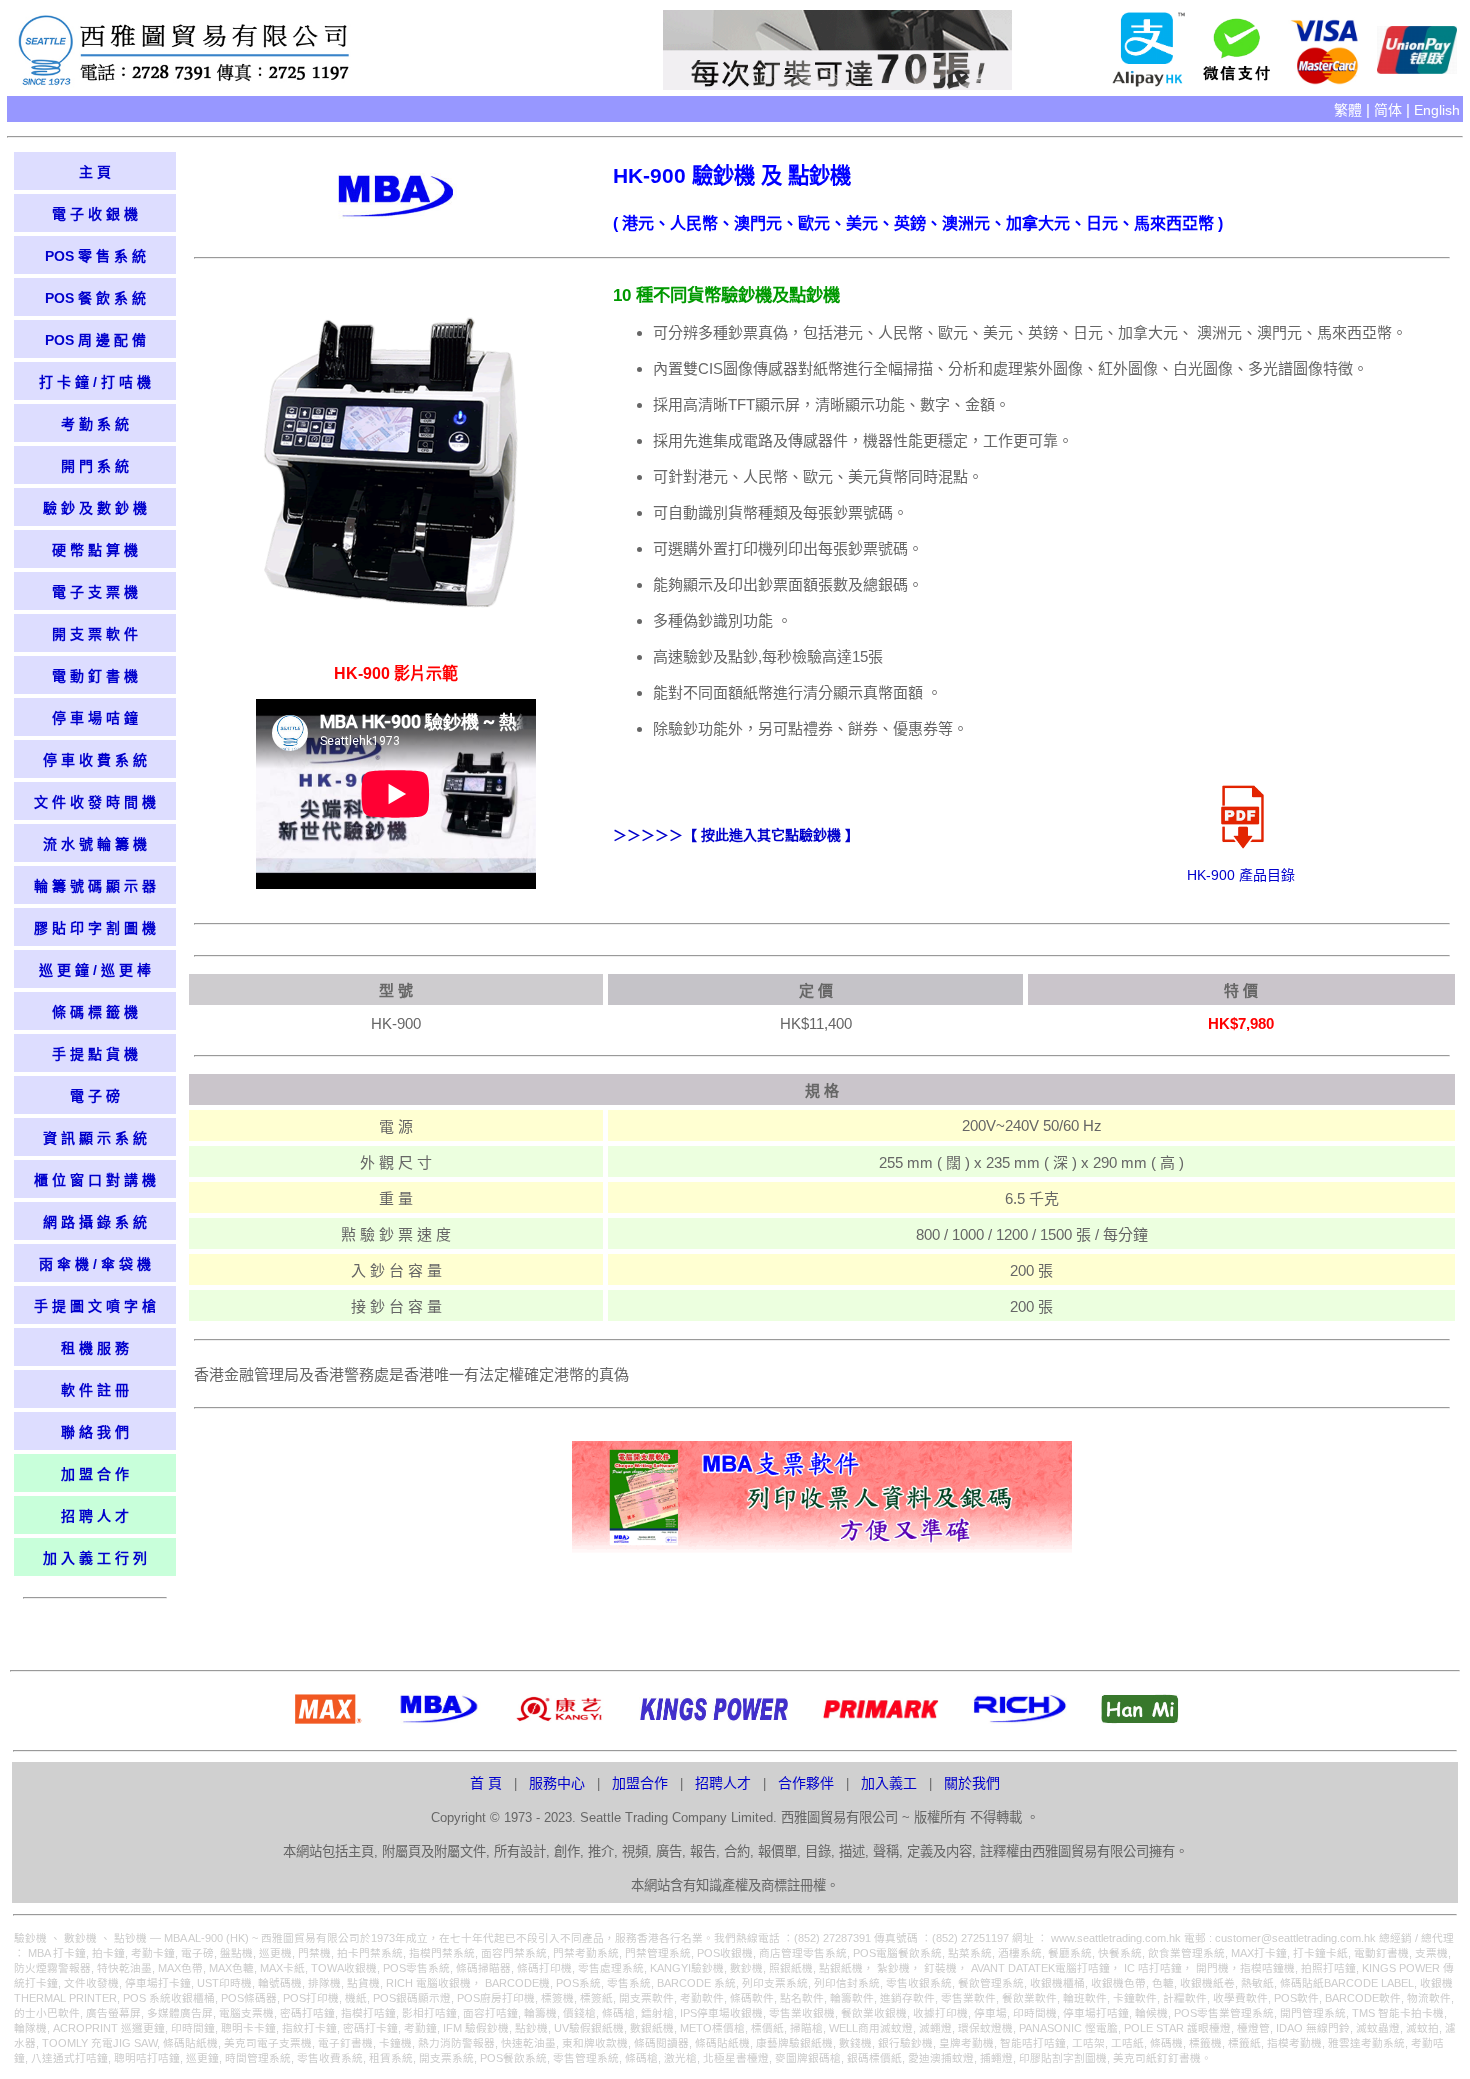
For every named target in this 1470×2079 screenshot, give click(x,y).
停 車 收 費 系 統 (95, 760)
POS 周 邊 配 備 (95, 340)
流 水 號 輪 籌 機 (95, 844)
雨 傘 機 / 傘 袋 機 (95, 1264)
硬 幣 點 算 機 (95, 550)
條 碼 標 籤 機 (95, 1012)
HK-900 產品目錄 (1241, 875)
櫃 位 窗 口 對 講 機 (95, 1180)
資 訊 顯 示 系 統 (95, 1138)
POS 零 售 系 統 (95, 256)
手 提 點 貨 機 (95, 1054)
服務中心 (559, 1783)
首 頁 (488, 1783)
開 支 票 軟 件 (95, 634)
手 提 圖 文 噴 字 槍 (95, 1306)
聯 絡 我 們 (95, 1432)
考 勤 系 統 (95, 424)
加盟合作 (642, 1783)
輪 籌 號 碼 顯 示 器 (95, 886)
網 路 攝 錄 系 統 (95, 1222)
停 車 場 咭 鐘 (95, 718)
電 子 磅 (95, 1096)
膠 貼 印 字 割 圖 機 (95, 928)
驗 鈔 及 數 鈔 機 (95, 508)
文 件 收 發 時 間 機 (95, 802)
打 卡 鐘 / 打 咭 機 (95, 382)
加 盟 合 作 (95, 1474)
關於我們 (972, 1783)
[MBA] (396, 214)
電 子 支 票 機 (95, 592)
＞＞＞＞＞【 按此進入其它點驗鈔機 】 (736, 835)
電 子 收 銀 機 (95, 214)
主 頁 (95, 172)
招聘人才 (725, 1783)
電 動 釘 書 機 (95, 676)
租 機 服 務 (95, 1348)
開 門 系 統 (95, 466)
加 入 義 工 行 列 (95, 1558)
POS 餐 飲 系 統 (95, 298)
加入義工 (891, 1783)
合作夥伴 (808, 1783)
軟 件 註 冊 (95, 1390)
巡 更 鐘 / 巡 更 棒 (95, 970)
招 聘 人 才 (95, 1516)
